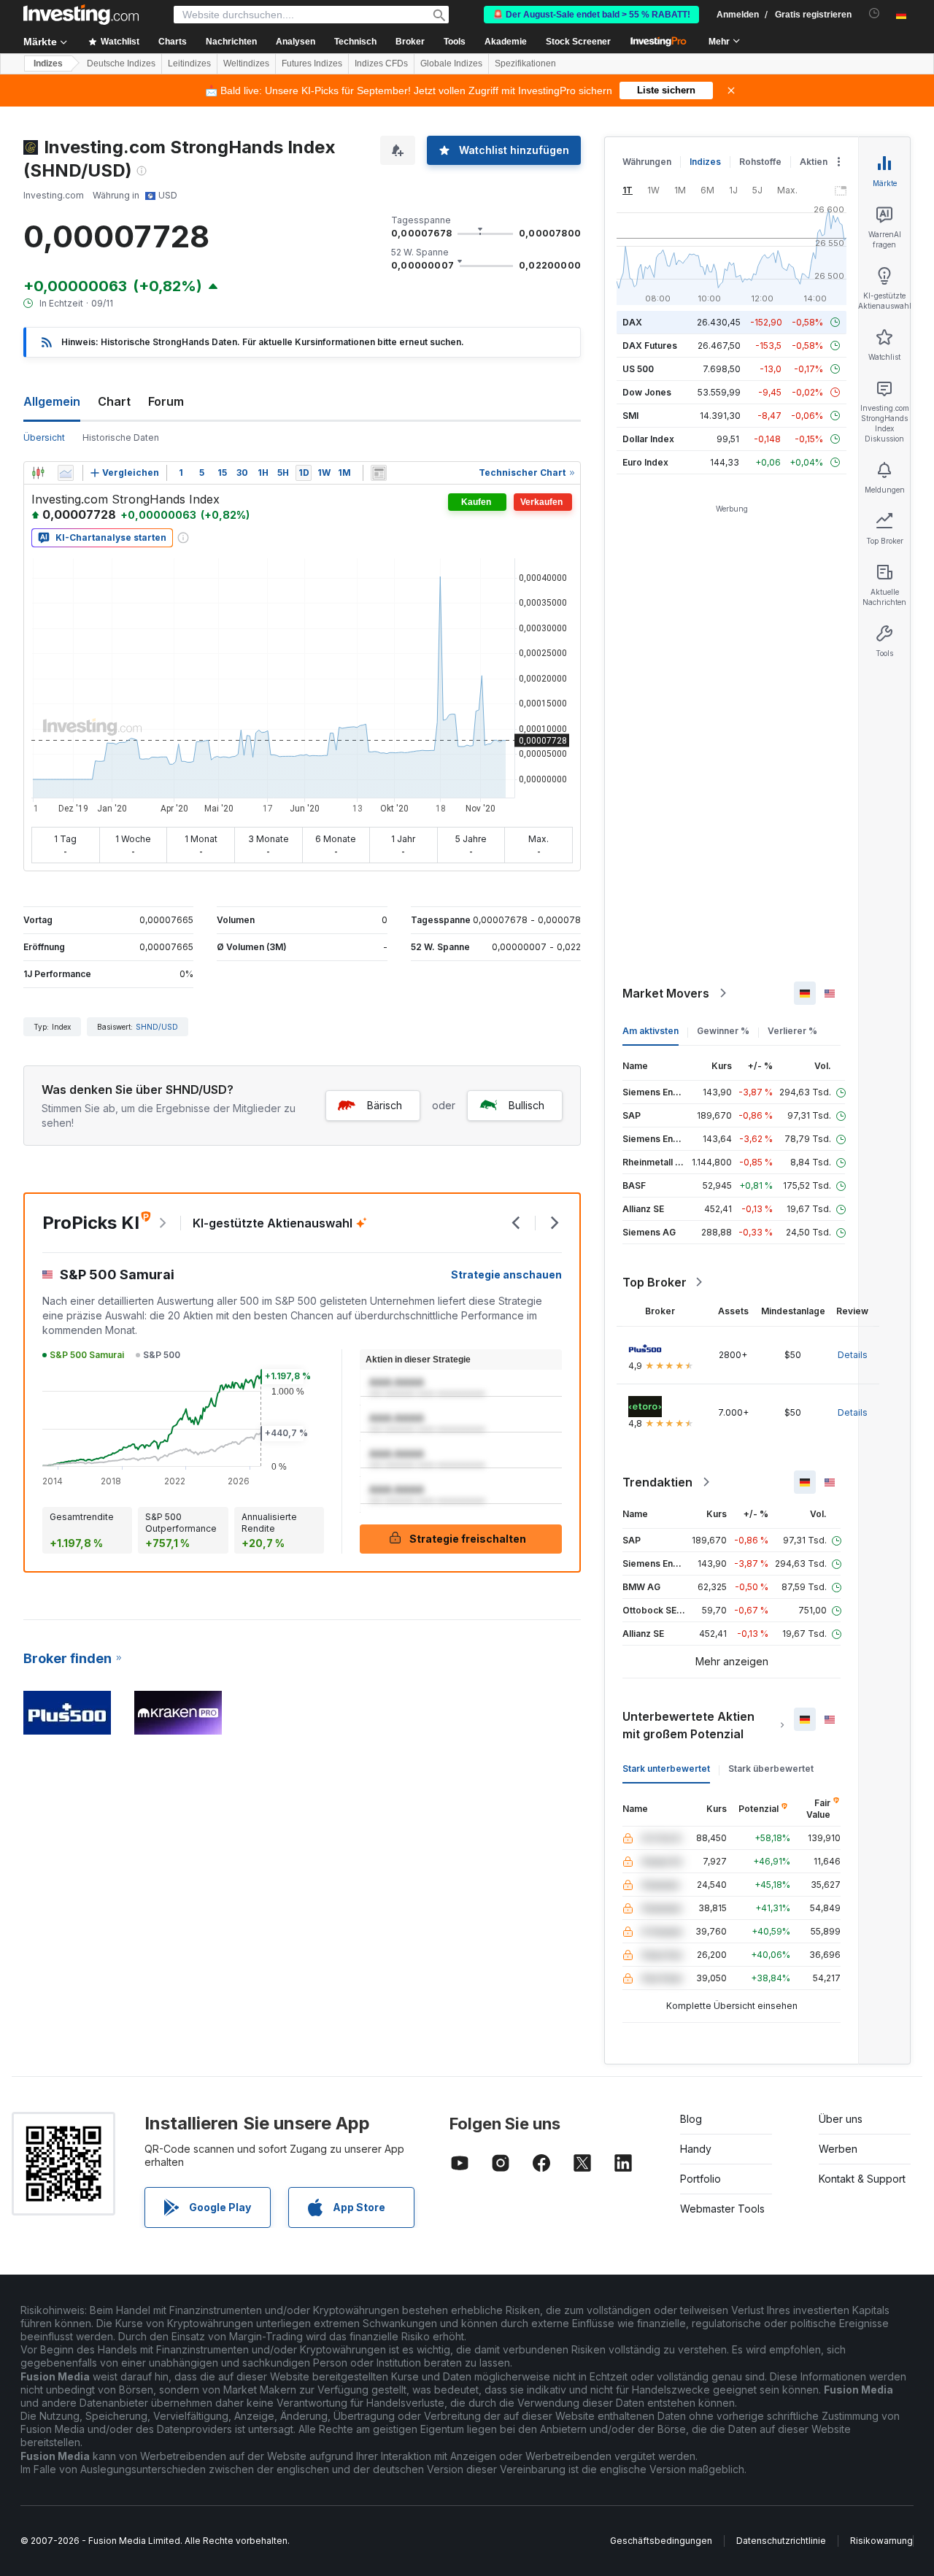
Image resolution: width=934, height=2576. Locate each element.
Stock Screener (578, 42)
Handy (696, 2149)
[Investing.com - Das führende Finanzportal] (81, 15)
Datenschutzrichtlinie (781, 2541)
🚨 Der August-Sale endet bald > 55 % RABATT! (591, 15)
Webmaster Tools (722, 2209)
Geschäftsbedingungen (661, 2541)
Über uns (841, 2119)
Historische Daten (121, 437)
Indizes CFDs (381, 63)
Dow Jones (647, 392)
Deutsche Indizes (121, 63)
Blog (691, 2119)
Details (853, 1355)
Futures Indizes (312, 63)
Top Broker (655, 1282)
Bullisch (526, 1105)
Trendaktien (657, 1482)
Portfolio (700, 2179)
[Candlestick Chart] (38, 473)
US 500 (638, 369)
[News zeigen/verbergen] (379, 473)
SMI (630, 416)
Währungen (647, 162)
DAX (632, 322)
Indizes (48, 63)
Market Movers (666, 993)
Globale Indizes (451, 63)
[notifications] (875, 14)
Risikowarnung (881, 2541)
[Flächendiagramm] (66, 473)
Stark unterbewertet (666, 1769)
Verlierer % (792, 1031)
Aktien (814, 162)
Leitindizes (189, 63)
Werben (838, 2149)
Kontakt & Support (862, 2179)
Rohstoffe (760, 162)
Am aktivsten (651, 1031)
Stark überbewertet (771, 1769)
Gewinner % (723, 1031)
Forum (166, 401)
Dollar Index (648, 439)
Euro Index (645, 462)
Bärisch (385, 1105)
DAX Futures (650, 346)
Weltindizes (246, 63)
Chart (114, 401)
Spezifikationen (525, 63)
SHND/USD (157, 1027)
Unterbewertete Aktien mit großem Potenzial (688, 1725)
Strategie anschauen (506, 1274)
